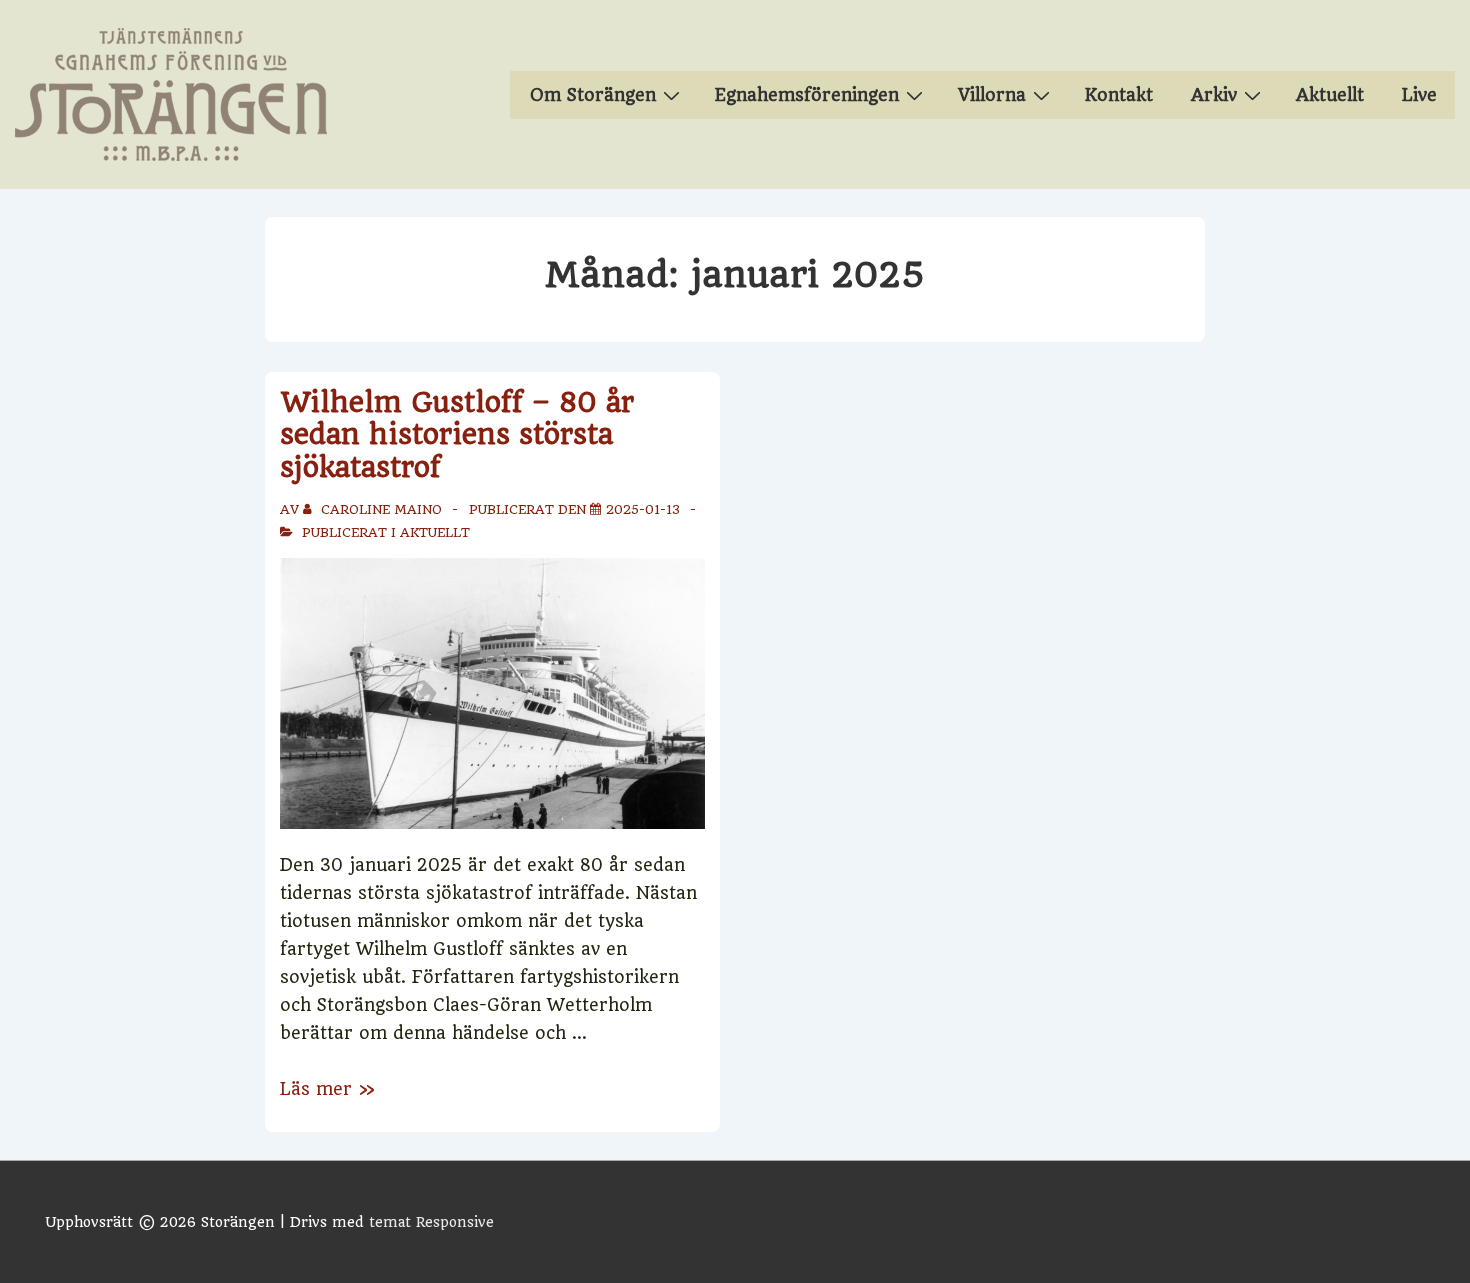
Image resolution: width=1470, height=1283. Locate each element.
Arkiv (1214, 95)
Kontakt (1119, 95)
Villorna (992, 95)
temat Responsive (431, 1222)
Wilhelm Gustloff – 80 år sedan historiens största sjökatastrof (457, 435)
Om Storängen (593, 95)
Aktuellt (1330, 95)
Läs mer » (327, 1089)
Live (1419, 95)
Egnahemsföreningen (807, 95)
